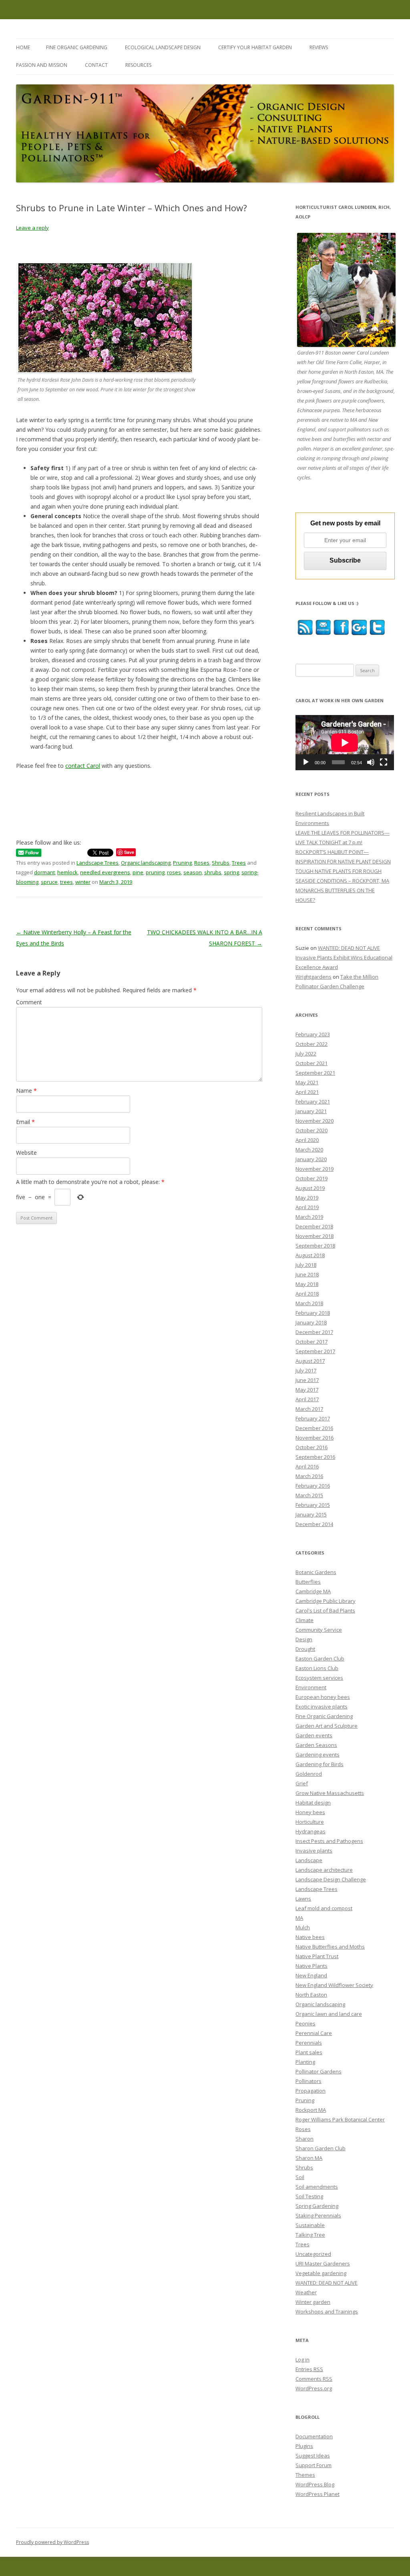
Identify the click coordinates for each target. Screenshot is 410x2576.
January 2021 (311, 1111)
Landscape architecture (324, 1870)
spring (231, 872)
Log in (302, 2360)
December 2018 (314, 1226)
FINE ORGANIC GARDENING (77, 47)
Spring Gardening (317, 2206)
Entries (309, 2369)
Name (26, 1091)
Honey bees (310, 1812)
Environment (311, 1687)
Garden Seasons (316, 1745)
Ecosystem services (319, 1678)
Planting (305, 2062)
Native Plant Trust (317, 1956)
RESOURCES (138, 65)
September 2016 (315, 1457)
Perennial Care (314, 2033)
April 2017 (307, 1399)
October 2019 (312, 1178)
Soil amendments (317, 2187)
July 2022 (306, 1054)
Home (23, 47)
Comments (314, 2379)
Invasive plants (314, 1851)
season (193, 872)
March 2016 (309, 1476)
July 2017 (306, 1370)
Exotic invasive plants (322, 1707)
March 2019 (309, 1217)
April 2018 (307, 1294)
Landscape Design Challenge (331, 1879)
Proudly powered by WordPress (52, 2542)
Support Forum (314, 2465)
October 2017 (312, 1342)
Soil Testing (309, 2196)
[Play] (306, 762)
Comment (29, 1002)
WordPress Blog (315, 2484)
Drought (305, 1649)
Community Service (319, 1630)
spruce (49, 882)
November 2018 (315, 1236)
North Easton (311, 1995)
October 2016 (312, 1447)
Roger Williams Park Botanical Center (340, 2119)
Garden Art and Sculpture (327, 1726)
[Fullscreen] (384, 762)
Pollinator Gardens (319, 2071)
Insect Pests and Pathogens (329, 1841)
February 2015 (313, 1505)
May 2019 (307, 1198)
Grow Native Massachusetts (330, 1793)
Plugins (304, 2446)
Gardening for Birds (320, 1764)
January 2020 (311, 1159)
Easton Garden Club (320, 1659)
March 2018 (309, 1303)
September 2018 (315, 1246)
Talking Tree (310, 2235)
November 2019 (315, 1169)
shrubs (213, 872)
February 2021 (313, 1102)
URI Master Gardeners (323, 2264)
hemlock (67, 872)
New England (311, 1975)
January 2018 (311, 1322)
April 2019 (307, 1207)
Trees (239, 863)
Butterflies (308, 1582)
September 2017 (315, 1351)
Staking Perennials (318, 2215)
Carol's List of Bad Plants (325, 1611)
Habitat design (313, 1803)
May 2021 (307, 1082)
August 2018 (310, 1255)
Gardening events (318, 1755)
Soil (300, 2177)
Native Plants (312, 1966)
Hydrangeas (311, 1831)
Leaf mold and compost (324, 1908)
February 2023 (313, 1034)
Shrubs (221, 863)
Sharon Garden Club (321, 2148)
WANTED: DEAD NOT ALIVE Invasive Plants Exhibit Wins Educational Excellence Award (344, 957)
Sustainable (310, 2225)
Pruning (182, 863)
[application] (345, 743)
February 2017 (313, 1418)
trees (66, 882)
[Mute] (371, 762)
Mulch (303, 1927)
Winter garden (313, 2302)
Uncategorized (313, 2254)
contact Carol (83, 766)
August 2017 (310, 1361)
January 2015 (311, 1514)
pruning (155, 872)
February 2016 (313, 1486)
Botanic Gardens (316, 1572)
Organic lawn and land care (329, 2014)
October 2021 (312, 1063)
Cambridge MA (313, 1591)
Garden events (314, 1735)
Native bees (310, 1937)
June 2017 (307, 1380)
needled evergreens (105, 872)
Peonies (305, 2023)
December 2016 (314, 1428)
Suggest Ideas (313, 2456)
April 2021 (307, 1092)
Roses (202, 863)
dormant (44, 872)
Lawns (303, 1899)
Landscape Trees (97, 863)
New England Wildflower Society (334, 1985)
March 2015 (309, 1495)
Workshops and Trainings (327, 2312)
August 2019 (310, 1188)
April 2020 (307, 1140)
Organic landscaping (146, 863)
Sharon (304, 2139)
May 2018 (307, 1284)
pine (138, 872)
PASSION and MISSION (42, 65)
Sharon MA (309, 2158)
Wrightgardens (314, 977)
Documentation (314, 2436)
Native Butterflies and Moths (330, 1947)
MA (299, 1918)
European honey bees (323, 1697)
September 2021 (315, 1073)
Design (304, 1639)
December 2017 (314, 1332)
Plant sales (309, 2052)
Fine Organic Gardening (324, 1716)
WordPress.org (314, 2388)
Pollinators (309, 2081)
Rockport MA (311, 2110)
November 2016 (315, 1438)
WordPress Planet (318, 2494)
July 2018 (306, 1265)
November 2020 (315, 1121)
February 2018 (313, 1313)
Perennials (309, 2043)
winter (83, 882)
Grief (302, 1783)
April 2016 (307, 1466)
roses (174, 872)
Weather (306, 2292)
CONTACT (96, 65)
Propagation (311, 2091)
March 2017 (309, 1409)
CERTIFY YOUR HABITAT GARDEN (255, 47)
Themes (305, 2475)
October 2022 (312, 1044)
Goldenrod (309, 1774)
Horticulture (310, 1822)
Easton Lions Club (317, 1668)
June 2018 (307, 1274)
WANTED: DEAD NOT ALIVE (327, 2283)
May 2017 (307, 1390)
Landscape (309, 1860)
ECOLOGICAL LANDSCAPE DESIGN (163, 47)
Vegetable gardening (321, 2273)
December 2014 (314, 1524)
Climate (304, 1620)
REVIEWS (319, 47)
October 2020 (312, 1130)
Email (25, 1122)
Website (26, 1153)
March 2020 (309, 1150)
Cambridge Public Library (326, 1601)
